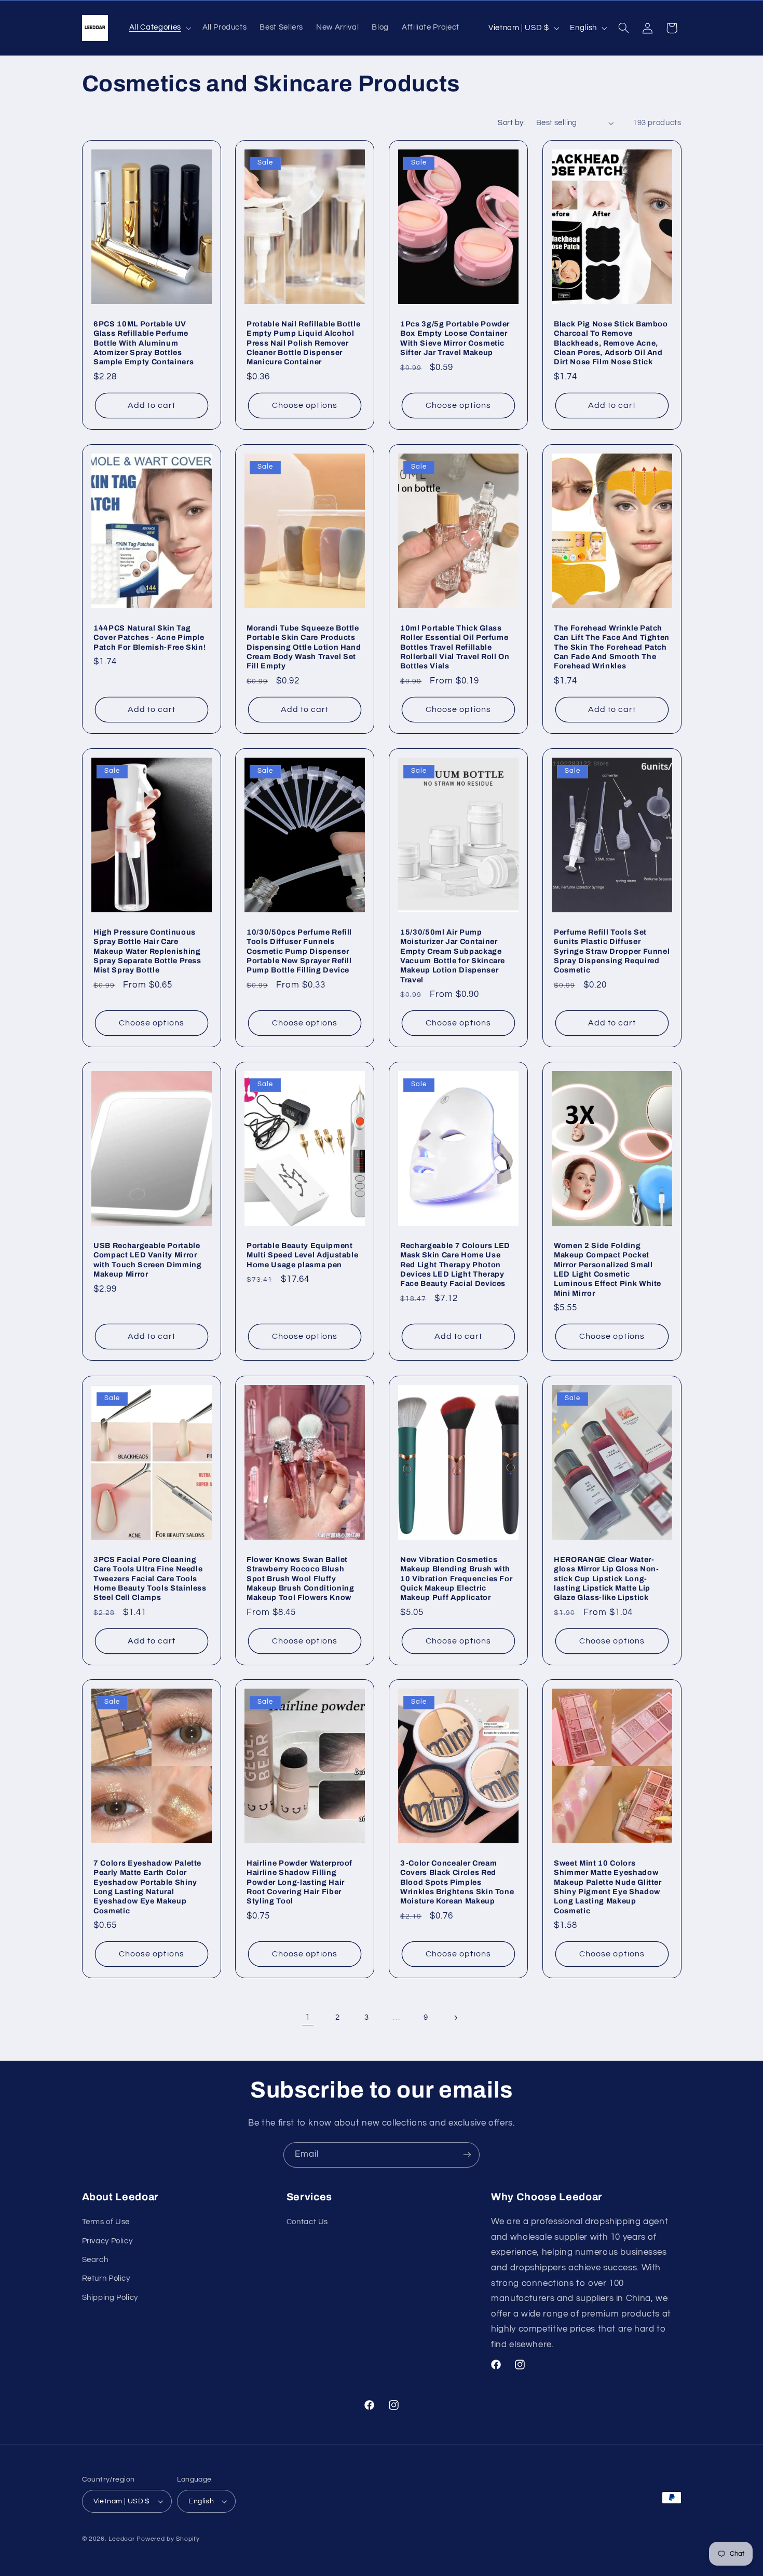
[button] (159, 28)
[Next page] (455, 2018)
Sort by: (511, 123)
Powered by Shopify (168, 2539)
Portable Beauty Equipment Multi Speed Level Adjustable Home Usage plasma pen (302, 1255)
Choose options (305, 405)
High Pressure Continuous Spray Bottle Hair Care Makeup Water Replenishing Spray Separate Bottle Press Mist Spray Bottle (147, 951)
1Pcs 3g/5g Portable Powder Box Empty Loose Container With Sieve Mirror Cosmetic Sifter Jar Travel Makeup (455, 338)
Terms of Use (106, 2222)
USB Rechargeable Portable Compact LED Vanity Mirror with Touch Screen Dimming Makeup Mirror (148, 1260)
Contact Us (307, 2222)
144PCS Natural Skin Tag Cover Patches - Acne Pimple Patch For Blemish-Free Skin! (149, 638)
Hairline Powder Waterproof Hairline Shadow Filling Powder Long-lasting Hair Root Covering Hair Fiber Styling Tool (299, 1882)
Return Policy (106, 2278)
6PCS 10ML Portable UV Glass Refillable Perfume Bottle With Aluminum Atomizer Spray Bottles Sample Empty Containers (144, 343)
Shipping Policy (110, 2298)
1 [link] (308, 2018)
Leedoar (121, 2539)
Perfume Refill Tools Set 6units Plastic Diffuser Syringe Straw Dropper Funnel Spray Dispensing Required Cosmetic (612, 951)
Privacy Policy (107, 2241)
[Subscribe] (467, 2155)
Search (95, 2260)
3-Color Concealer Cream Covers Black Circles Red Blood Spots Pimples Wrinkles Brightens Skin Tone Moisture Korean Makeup (457, 1882)
